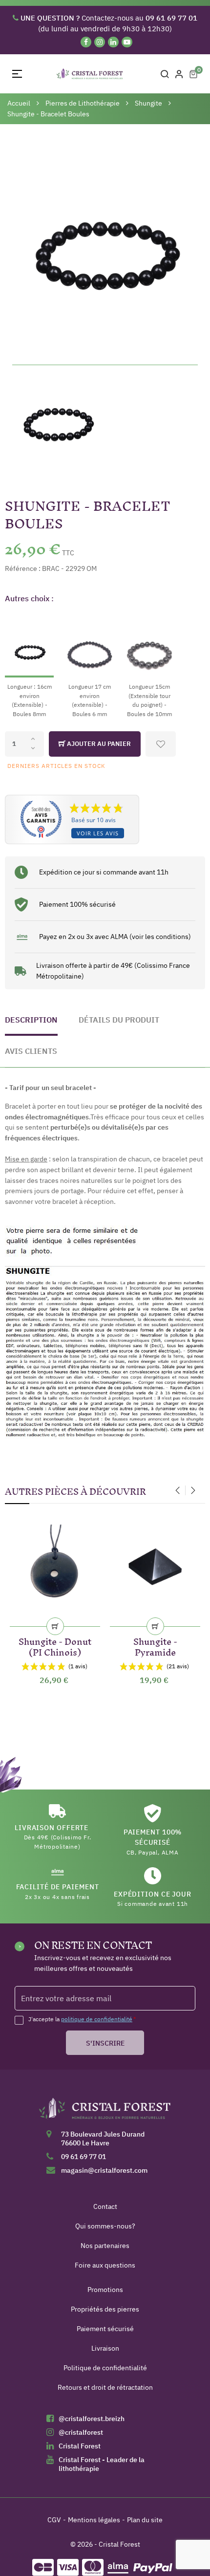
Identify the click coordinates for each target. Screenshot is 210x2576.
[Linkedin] (113, 42)
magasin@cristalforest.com (104, 2170)
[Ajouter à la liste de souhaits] (161, 744)
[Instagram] (100, 42)
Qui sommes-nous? (105, 2226)
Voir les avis (98, 833)
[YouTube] (127, 42)
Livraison (105, 2348)
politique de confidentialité (97, 2019)
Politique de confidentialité (105, 2368)
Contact (105, 2206)
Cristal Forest (80, 2446)
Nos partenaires (105, 2246)
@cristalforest (81, 2432)
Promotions (105, 2290)
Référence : (23, 568)
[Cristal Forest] (105, 2112)
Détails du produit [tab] (119, 1020)
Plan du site (145, 2520)
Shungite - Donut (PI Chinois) (55, 1645)
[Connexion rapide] (179, 74)
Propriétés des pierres (105, 2309)
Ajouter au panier (98, 744)
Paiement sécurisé (105, 2329)
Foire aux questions (105, 2265)
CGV (54, 2520)
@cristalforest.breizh (92, 2419)
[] (55, 1626)
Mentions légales (94, 2520)
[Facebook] (86, 42)
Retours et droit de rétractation (105, 2387)
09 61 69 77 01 (84, 2157)
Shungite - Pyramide (155, 1645)
